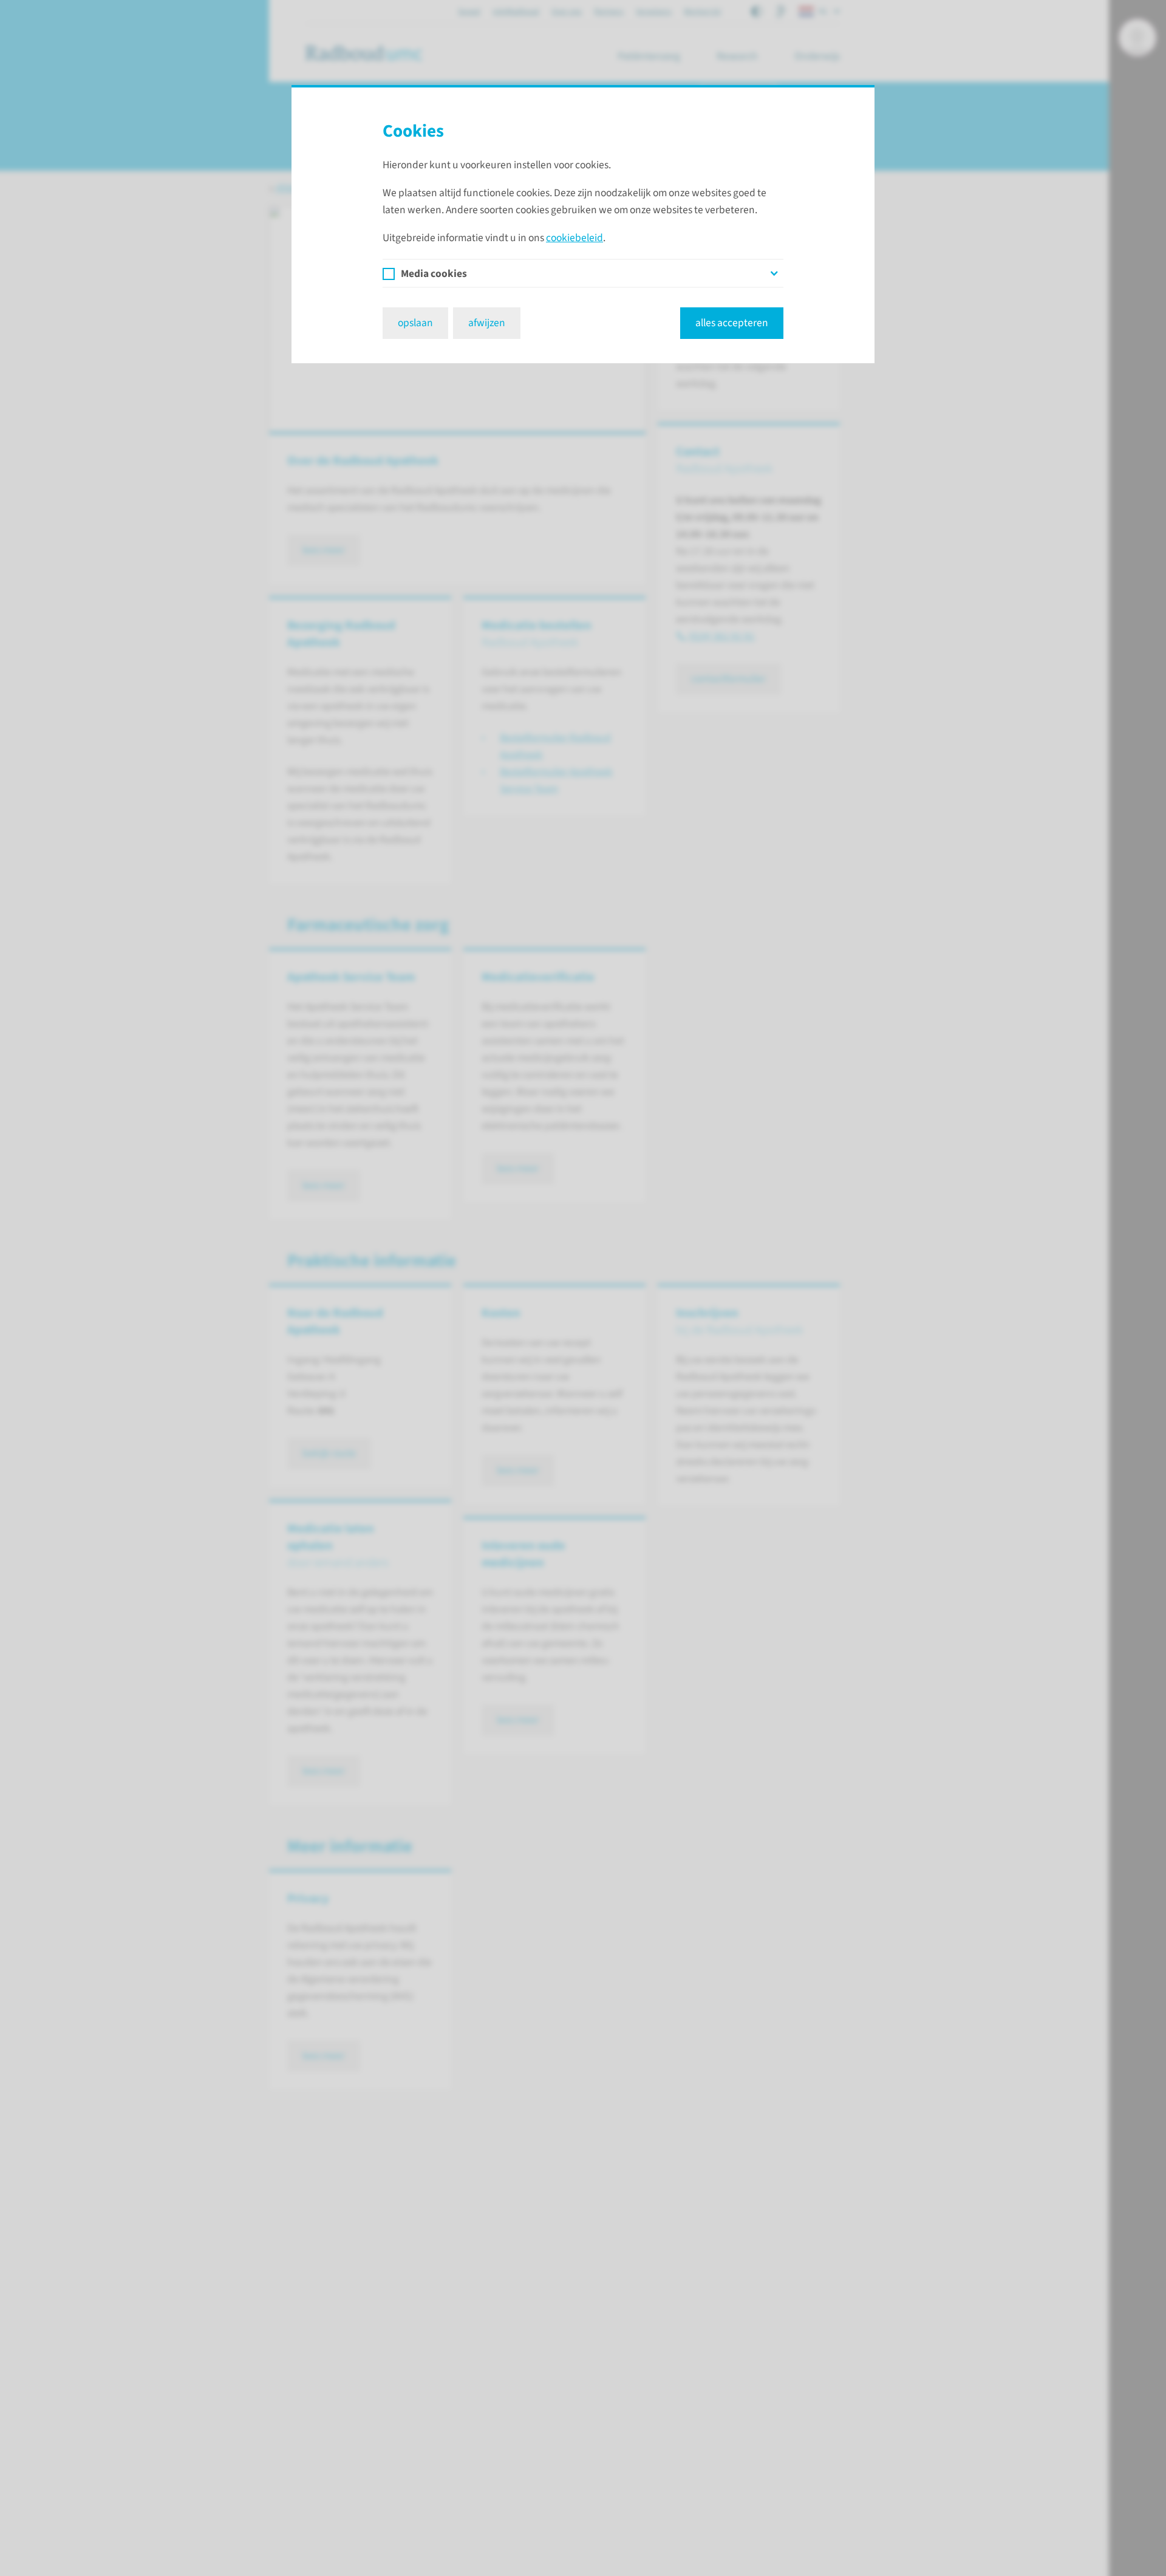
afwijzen (487, 323)
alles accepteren (732, 323)
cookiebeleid (574, 238)
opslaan (415, 323)
